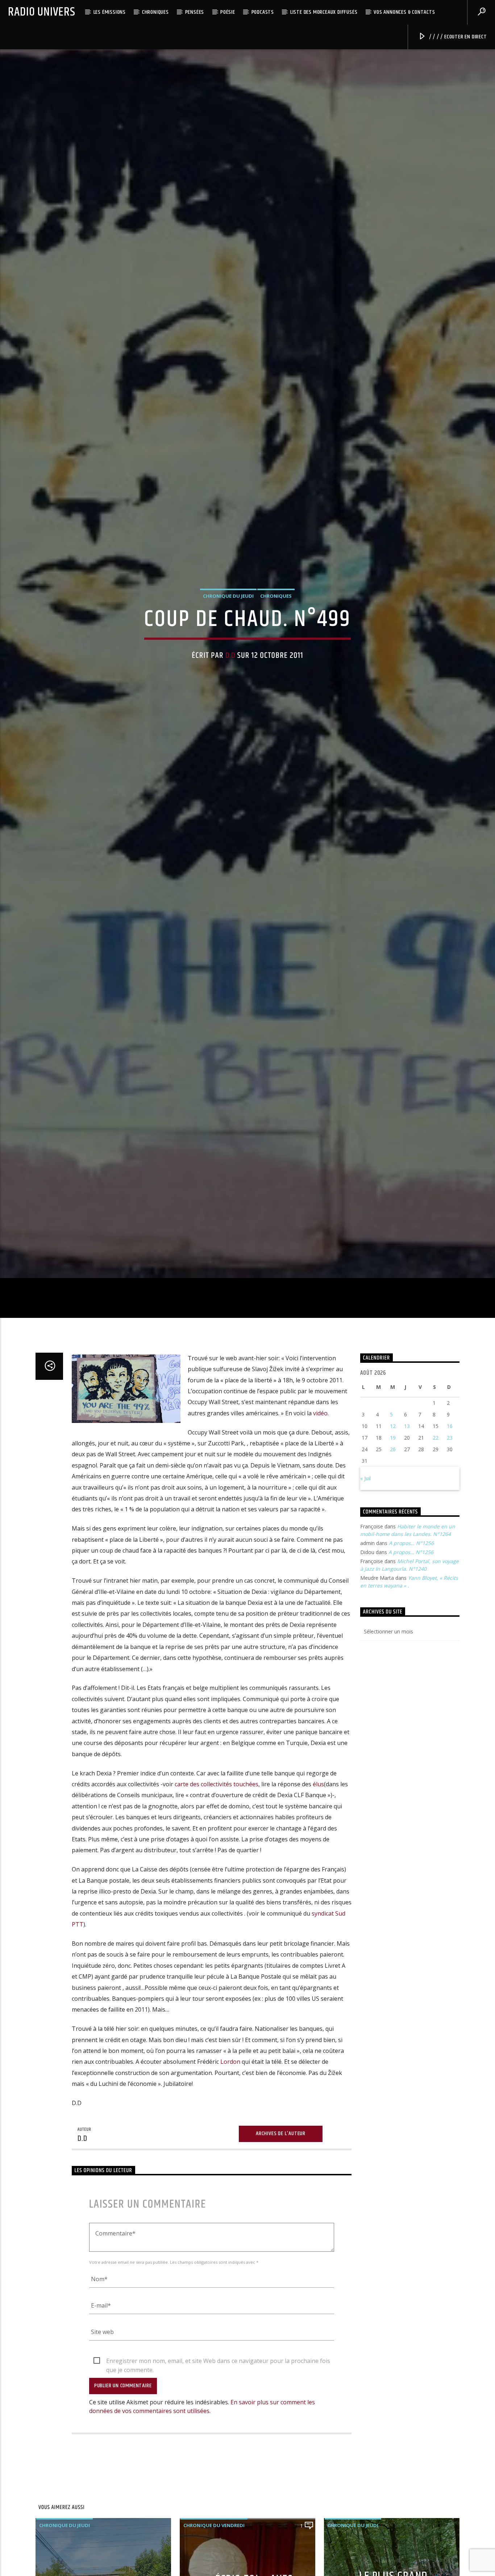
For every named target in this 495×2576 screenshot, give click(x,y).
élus (318, 1902)
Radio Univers (41, 12)
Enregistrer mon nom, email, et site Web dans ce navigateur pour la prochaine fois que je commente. (218, 2479)
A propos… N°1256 (411, 1661)
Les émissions (110, 12)
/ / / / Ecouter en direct (457, 37)
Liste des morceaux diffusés (324, 12)
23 (450, 1556)
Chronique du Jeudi (228, 650)
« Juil (365, 1596)
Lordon (230, 2180)
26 (393, 1567)
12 (393, 1544)
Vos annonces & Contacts (404, 12)
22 (436, 1556)
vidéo (320, 1531)
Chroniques (155, 12)
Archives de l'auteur (281, 2252)
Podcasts (263, 12)
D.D (230, 710)
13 (407, 1544)
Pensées (195, 12)
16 (450, 1544)
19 (393, 1556)
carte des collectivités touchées (217, 1902)
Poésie (228, 12)
